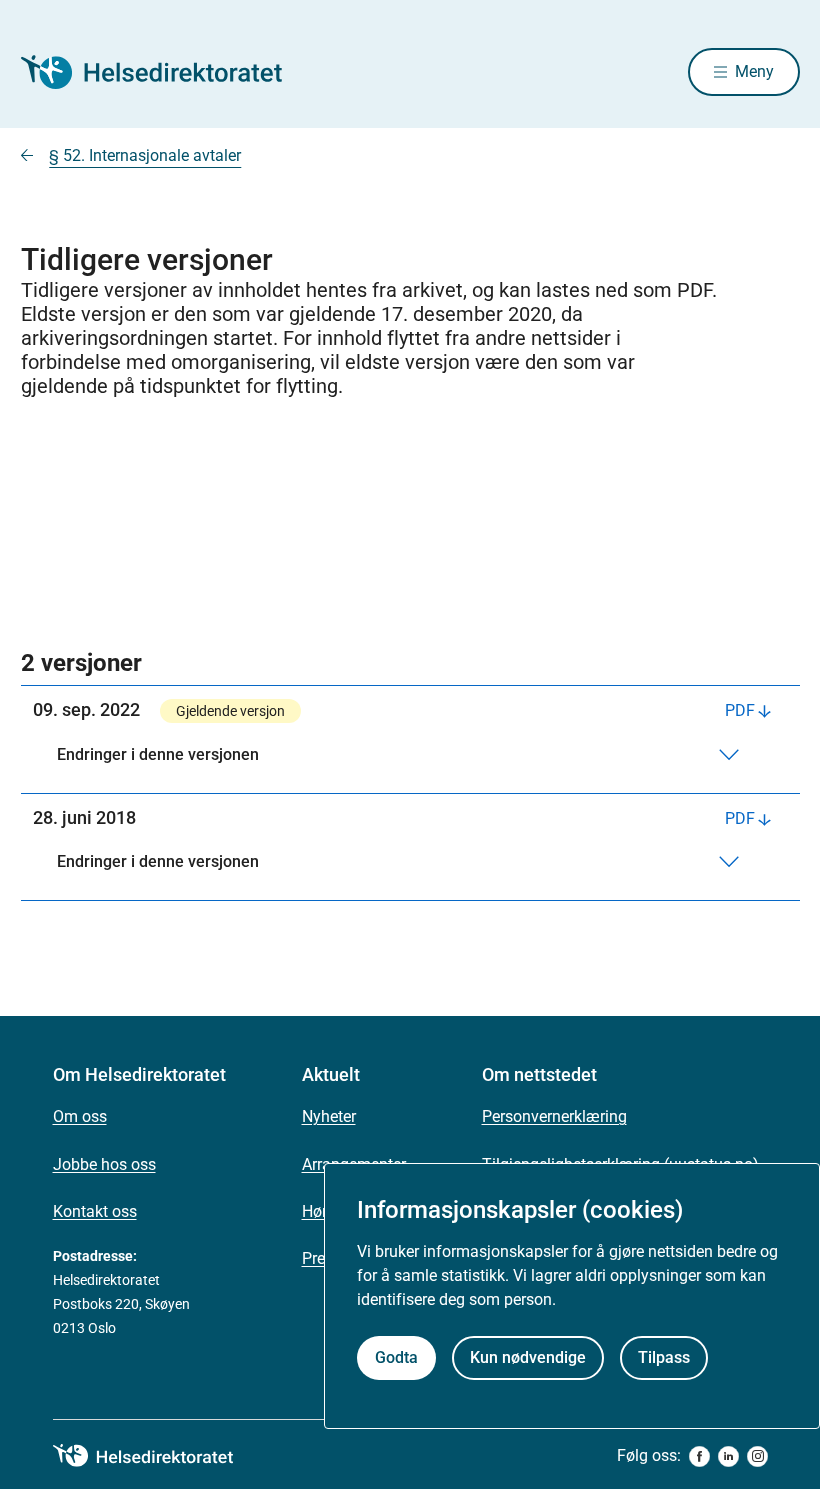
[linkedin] (728, 1456)
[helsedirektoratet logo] (157, 1456)
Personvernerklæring (554, 1116)
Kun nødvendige (528, 1357)
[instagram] (757, 1456)
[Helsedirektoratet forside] (165, 72)
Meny (754, 71)
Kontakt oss (95, 1211)
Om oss (80, 1116)
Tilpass (664, 1357)
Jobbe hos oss (104, 1164)
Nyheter (329, 1116)
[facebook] (699, 1456)
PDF (740, 710)
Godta (396, 1357)
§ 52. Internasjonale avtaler (145, 155)
